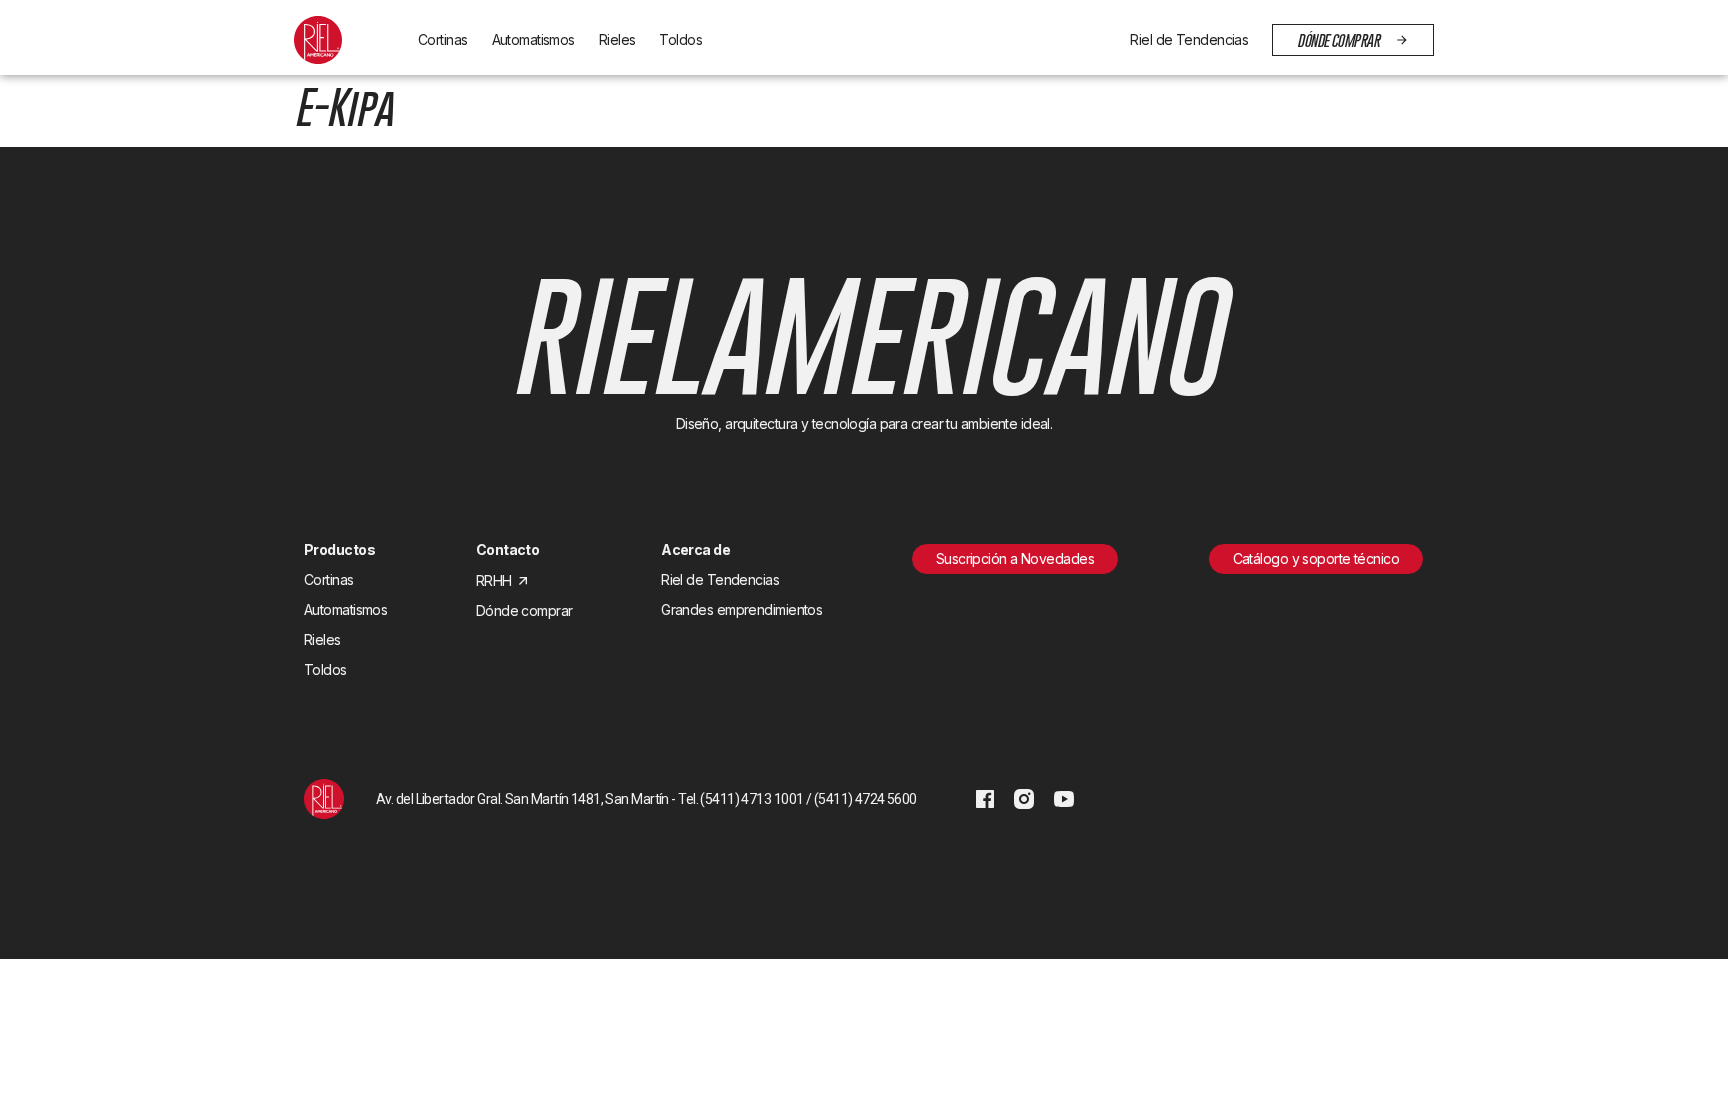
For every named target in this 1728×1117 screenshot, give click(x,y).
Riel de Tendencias (1189, 39)
